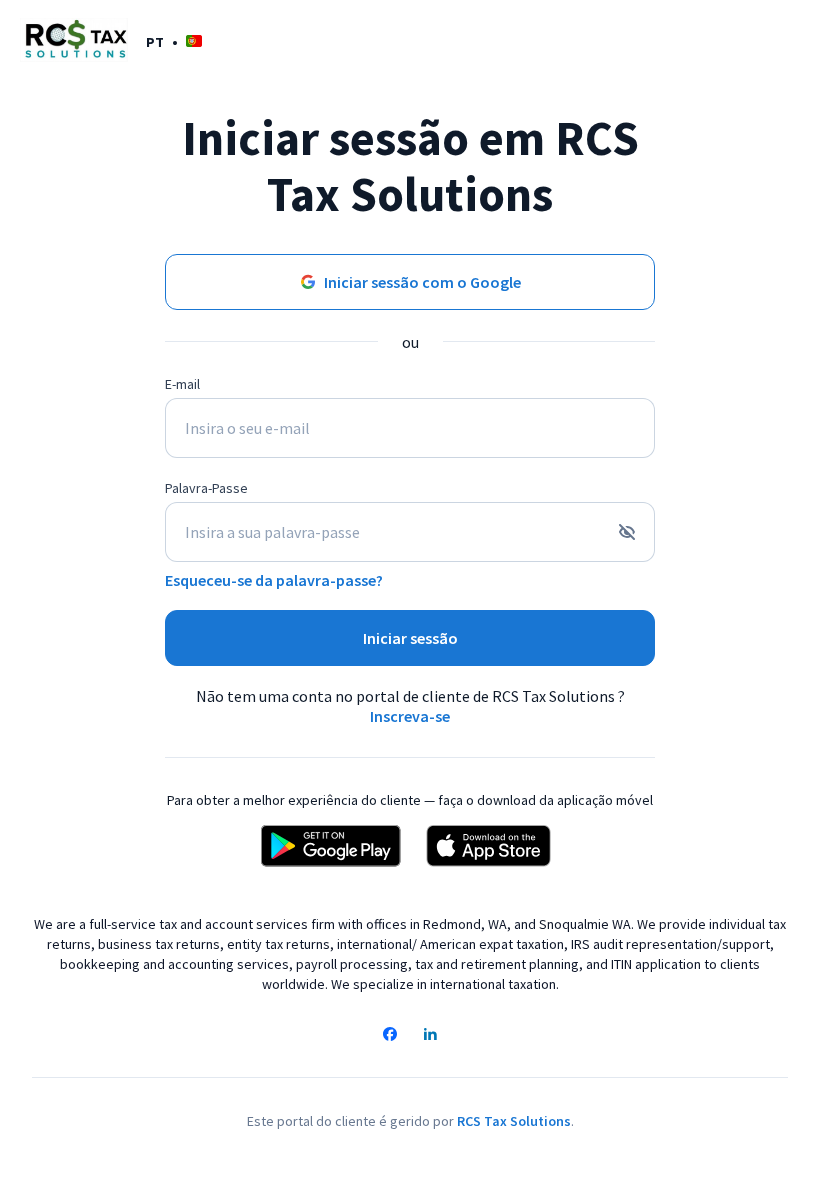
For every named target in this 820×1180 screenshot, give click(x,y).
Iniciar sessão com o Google (422, 282)
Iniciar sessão (410, 638)
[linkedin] (430, 1036)
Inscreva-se (410, 716)
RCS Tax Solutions (514, 1121)
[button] (174, 41)
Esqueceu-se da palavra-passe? (274, 580)
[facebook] (390, 1036)
